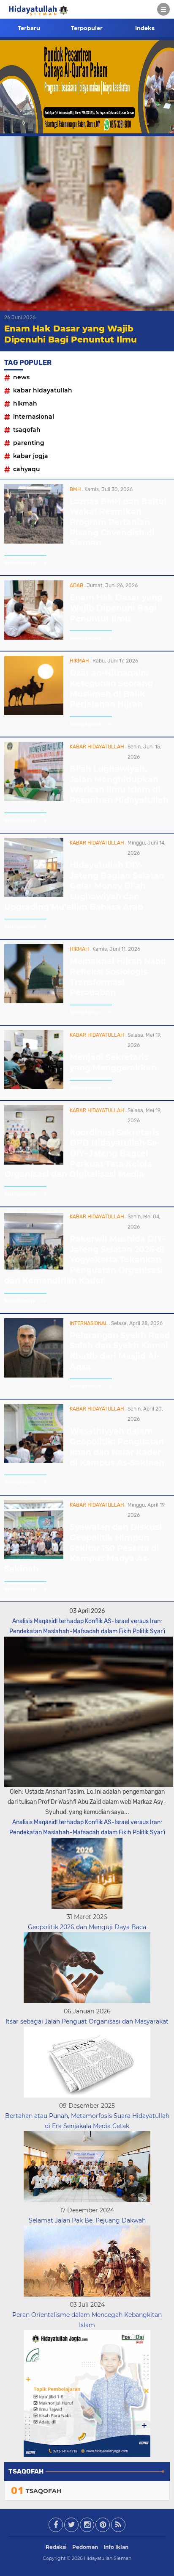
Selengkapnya (20, 563)
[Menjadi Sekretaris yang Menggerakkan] (34, 1087)
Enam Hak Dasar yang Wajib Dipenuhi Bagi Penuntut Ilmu (116, 608)
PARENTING (29, 443)
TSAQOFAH (27, 430)
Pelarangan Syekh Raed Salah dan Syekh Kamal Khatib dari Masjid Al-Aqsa (120, 1351)
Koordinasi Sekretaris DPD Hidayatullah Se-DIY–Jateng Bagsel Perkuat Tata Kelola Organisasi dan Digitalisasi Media (82, 1154)
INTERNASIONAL (34, 417)
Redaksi (56, 2547)
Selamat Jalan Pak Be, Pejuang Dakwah (87, 2220)
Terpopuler (87, 28)
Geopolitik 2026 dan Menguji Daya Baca (87, 1927)
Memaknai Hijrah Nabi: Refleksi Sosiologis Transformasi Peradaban (118, 977)
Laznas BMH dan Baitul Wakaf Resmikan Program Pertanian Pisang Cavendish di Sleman (118, 522)
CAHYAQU (27, 469)
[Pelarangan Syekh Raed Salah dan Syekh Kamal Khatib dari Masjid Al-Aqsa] (34, 1375)
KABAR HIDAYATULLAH (43, 390)
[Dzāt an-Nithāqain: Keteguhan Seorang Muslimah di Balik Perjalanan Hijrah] (34, 713)
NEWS (21, 377)
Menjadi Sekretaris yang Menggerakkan (113, 1063)
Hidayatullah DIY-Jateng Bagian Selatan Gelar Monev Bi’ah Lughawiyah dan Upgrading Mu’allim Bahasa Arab (84, 886)
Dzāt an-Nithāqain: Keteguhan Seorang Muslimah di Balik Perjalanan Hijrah (111, 689)
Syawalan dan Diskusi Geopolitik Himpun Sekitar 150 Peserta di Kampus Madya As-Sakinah (83, 1548)
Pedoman (85, 2547)
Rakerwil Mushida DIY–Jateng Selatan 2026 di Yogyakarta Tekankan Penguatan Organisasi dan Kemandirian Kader (85, 1260)
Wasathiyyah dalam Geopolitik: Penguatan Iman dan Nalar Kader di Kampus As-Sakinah (117, 1447)
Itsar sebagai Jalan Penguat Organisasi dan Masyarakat (87, 2021)
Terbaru (29, 28)
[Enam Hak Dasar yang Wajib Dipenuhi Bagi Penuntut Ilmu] (34, 637)
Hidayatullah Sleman (108, 2558)
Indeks (145, 28)
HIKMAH (25, 403)
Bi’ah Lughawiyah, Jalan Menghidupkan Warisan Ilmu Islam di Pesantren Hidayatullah (119, 785)
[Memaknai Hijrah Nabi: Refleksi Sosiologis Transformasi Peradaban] (34, 1001)
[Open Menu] (163, 9)
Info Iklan (116, 2547)
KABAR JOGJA (31, 456)
